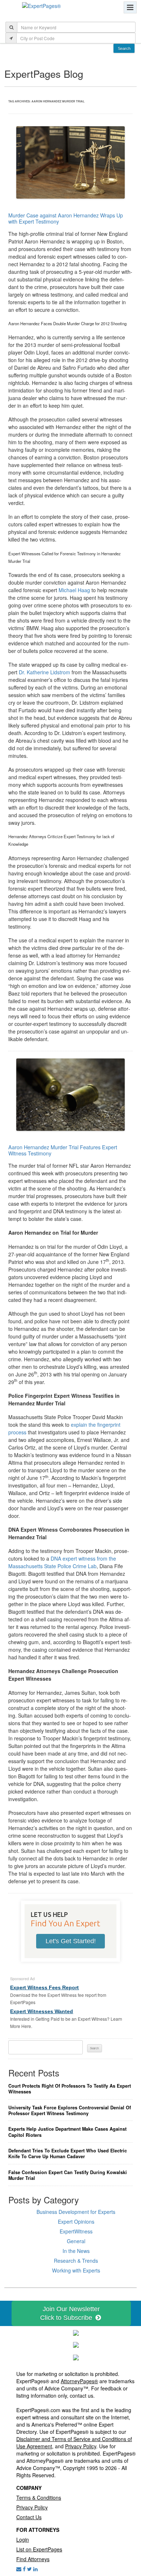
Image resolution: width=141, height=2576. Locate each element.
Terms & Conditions (39, 2498)
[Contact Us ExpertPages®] (19, 2569)
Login (23, 2539)
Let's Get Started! (71, 1941)
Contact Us (29, 2517)
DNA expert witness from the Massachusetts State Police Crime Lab (62, 1562)
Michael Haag (74, 590)
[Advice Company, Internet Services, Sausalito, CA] (76, 2357)
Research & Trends (76, 2261)
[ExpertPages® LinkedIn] (35, 2569)
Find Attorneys (33, 2559)
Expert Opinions (76, 2221)
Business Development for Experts (76, 2212)
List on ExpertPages (39, 2549)
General (76, 2241)
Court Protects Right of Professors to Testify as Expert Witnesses (70, 2089)
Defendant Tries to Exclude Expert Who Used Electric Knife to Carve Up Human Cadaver (68, 2154)
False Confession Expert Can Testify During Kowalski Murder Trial (68, 2175)
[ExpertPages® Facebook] (24, 2569)
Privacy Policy (81, 2446)
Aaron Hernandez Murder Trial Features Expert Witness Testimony (63, 1150)
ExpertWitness (76, 2231)
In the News (76, 2251)
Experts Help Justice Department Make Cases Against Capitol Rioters (67, 2132)
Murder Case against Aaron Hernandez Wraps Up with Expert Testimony (66, 218)
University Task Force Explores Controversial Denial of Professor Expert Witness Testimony (70, 2111)
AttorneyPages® (79, 2381)
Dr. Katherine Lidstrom (44, 672)
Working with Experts (76, 2270)
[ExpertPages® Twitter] (29, 2569)
